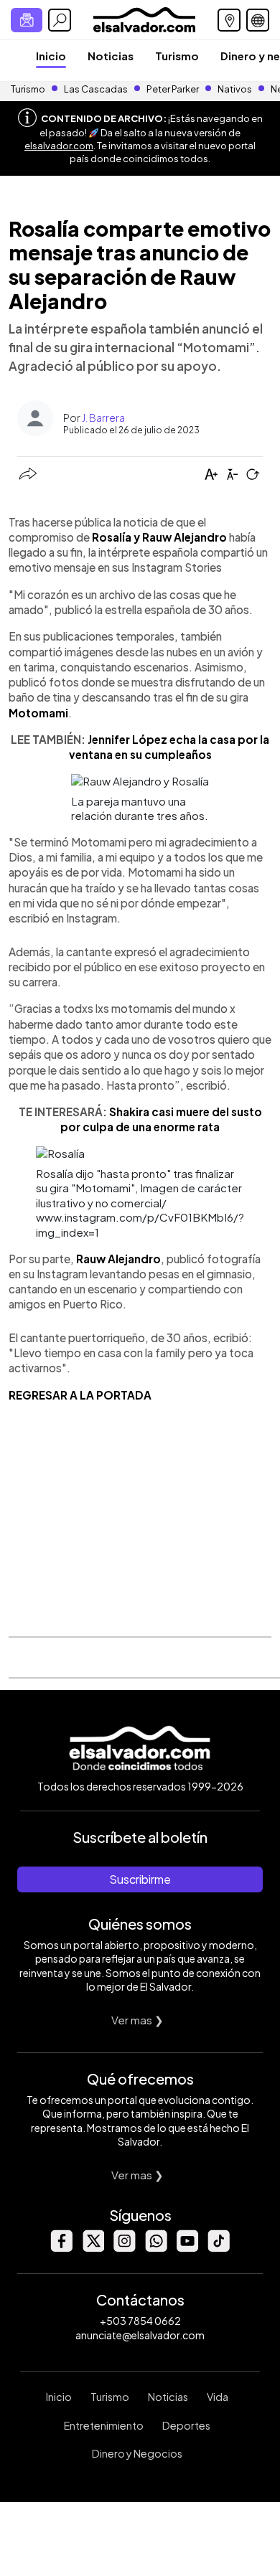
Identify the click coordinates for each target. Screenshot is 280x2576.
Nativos (235, 89)
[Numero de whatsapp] (156, 2248)
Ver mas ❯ (137, 2020)
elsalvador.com (59, 146)
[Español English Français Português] (258, 20)
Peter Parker (173, 89)
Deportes (186, 2425)
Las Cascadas (96, 89)
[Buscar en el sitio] (60, 20)
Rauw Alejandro (118, 1259)
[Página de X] (93, 2248)
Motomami (38, 713)
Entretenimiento (104, 2425)
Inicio (51, 56)
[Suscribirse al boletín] (27, 20)
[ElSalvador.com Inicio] (144, 18)
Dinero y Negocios (137, 2453)
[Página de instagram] (124, 2248)
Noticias (111, 56)
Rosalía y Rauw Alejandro (159, 537)
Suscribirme (140, 1879)
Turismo (177, 56)
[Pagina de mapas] (229, 20)
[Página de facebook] (61, 2248)
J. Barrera (103, 417)
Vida (218, 2397)
